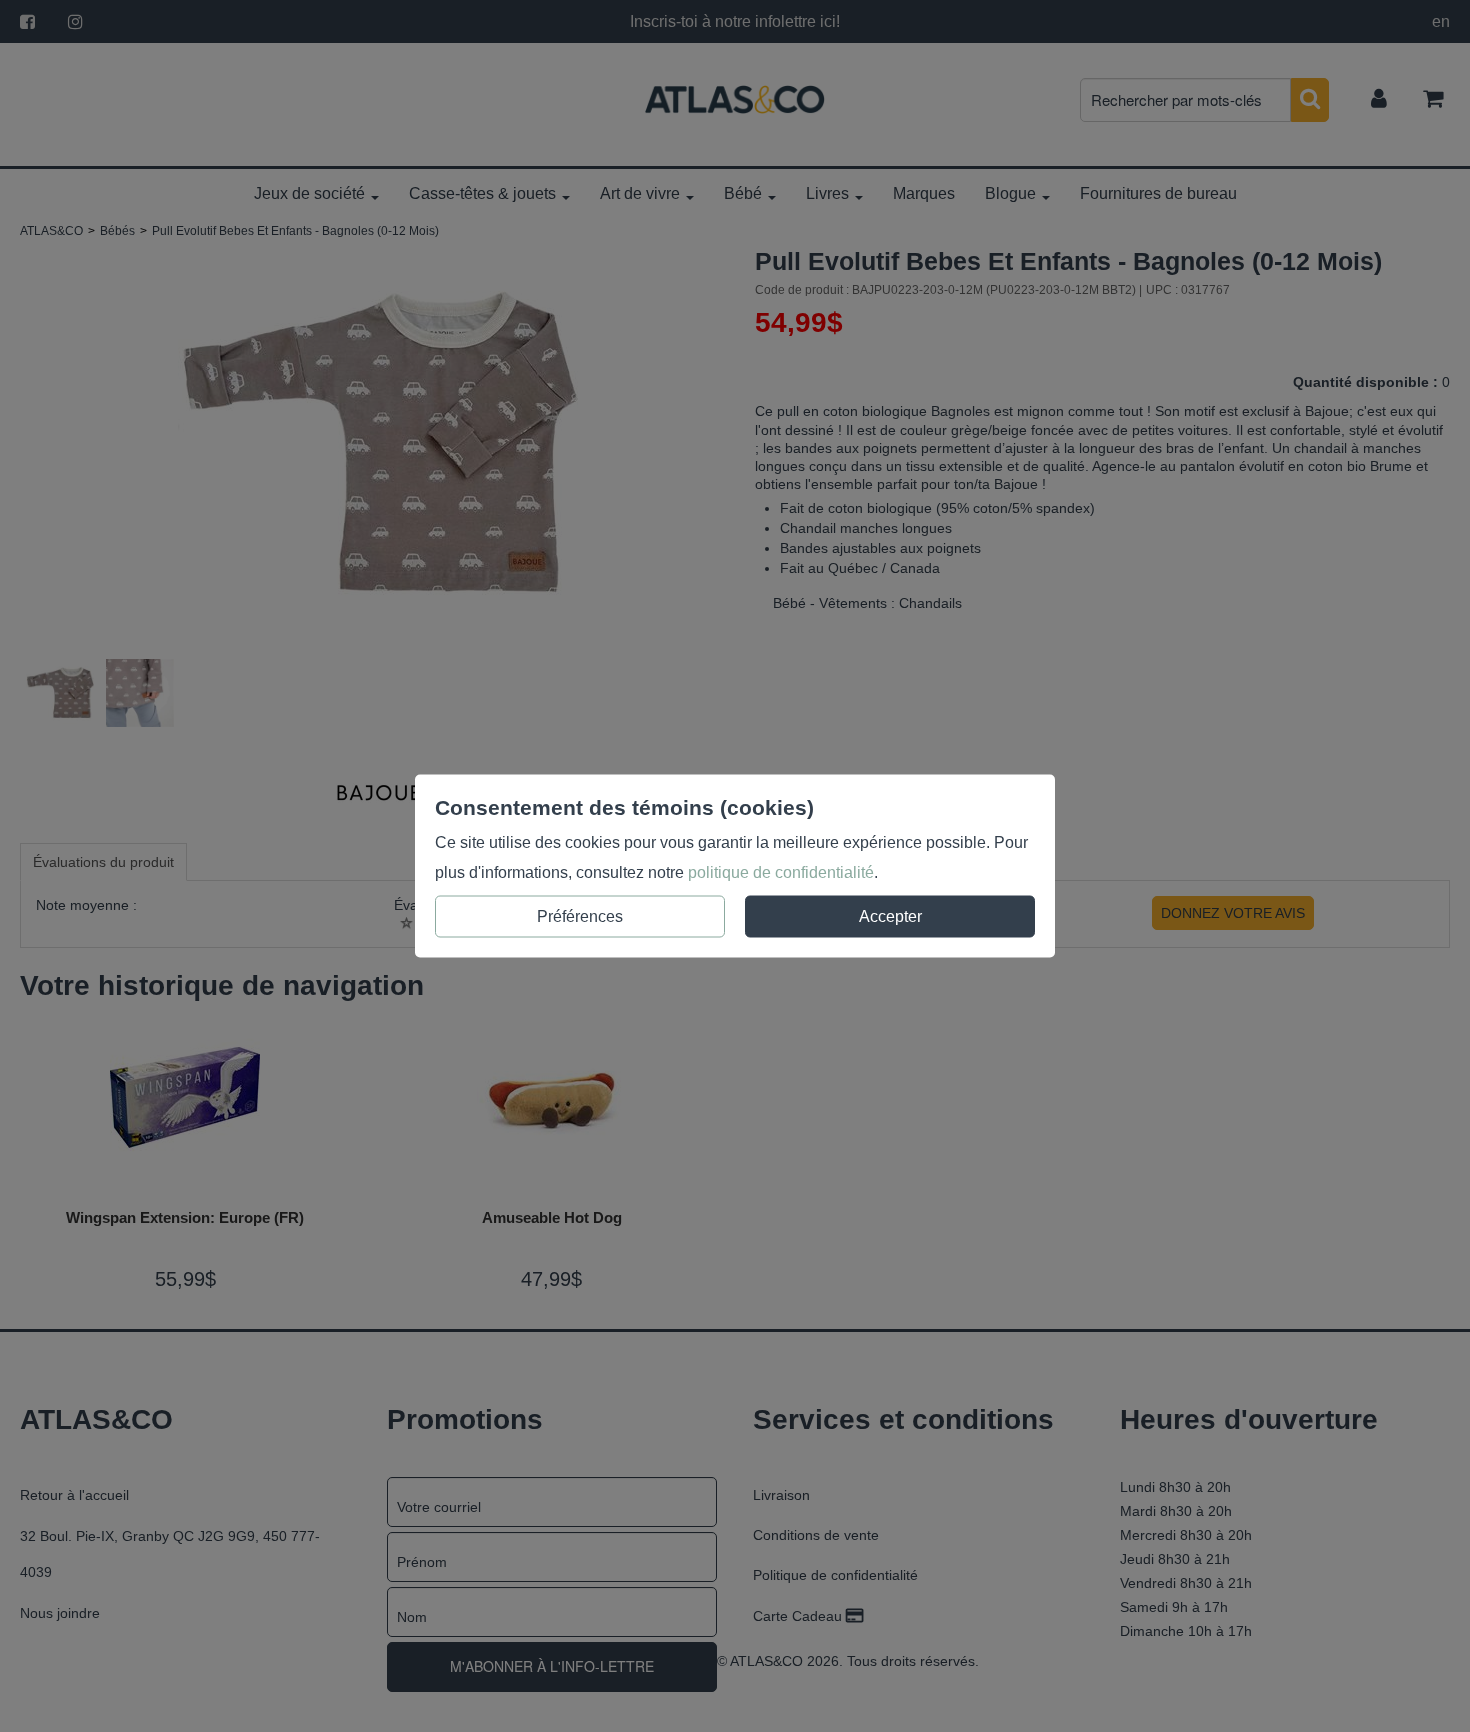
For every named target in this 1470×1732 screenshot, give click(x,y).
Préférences (580, 916)
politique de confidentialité (781, 872)
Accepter (890, 916)
